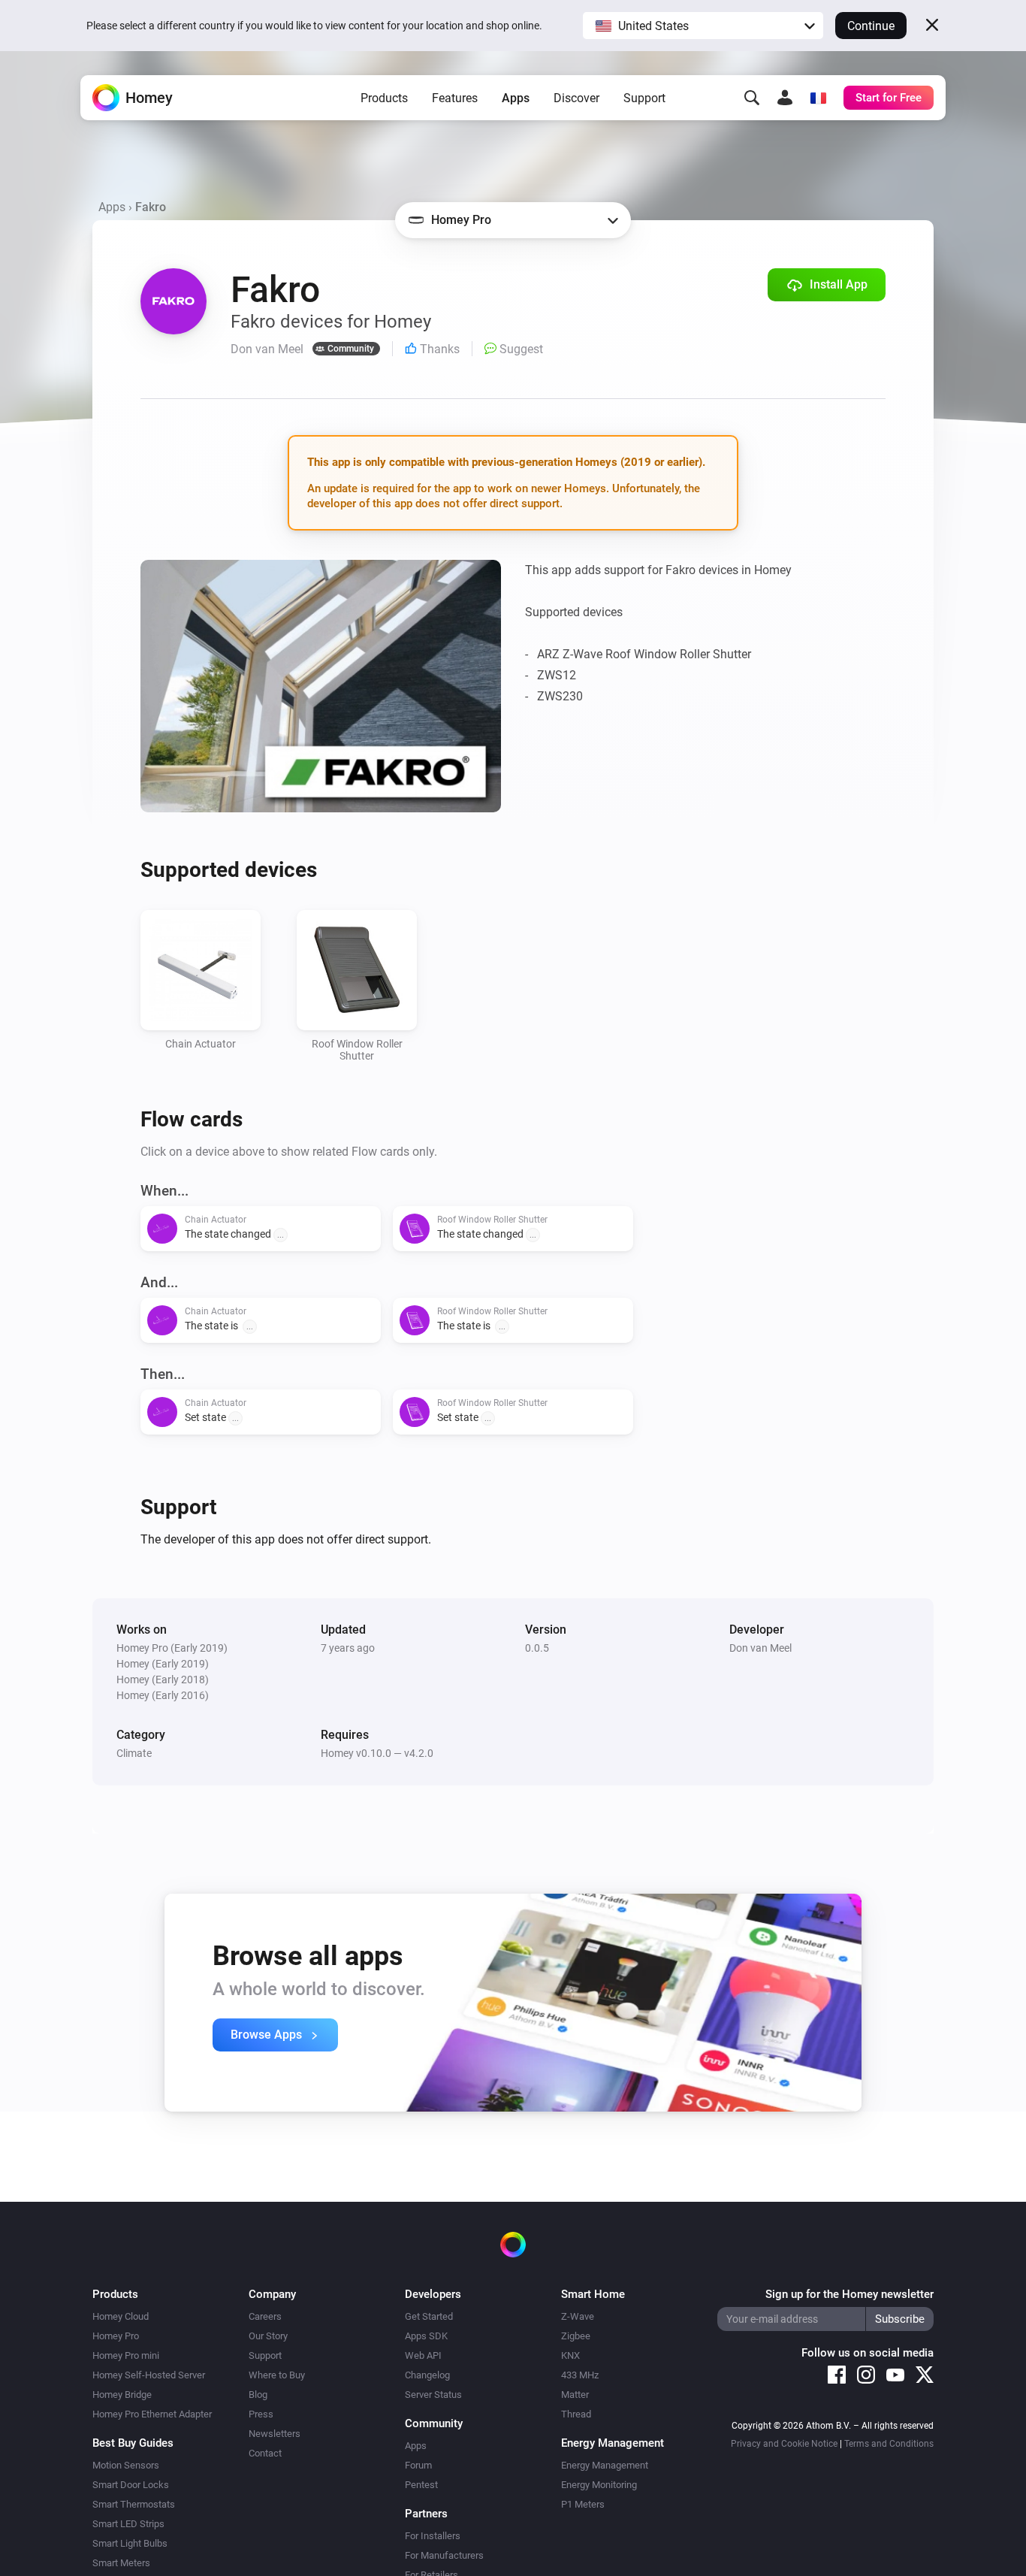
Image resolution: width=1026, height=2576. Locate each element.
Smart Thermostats (134, 2504)
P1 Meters (583, 2504)
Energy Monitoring (599, 2485)
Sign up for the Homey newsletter (849, 2294)
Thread (576, 2414)
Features (455, 98)
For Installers (433, 2536)
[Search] (752, 98)
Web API (423, 2355)
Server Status (433, 2395)
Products (384, 98)
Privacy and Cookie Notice (784, 2444)
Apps (516, 98)
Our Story (268, 2336)
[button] (703, 26)
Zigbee (576, 2336)
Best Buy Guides (133, 2443)
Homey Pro (116, 2336)
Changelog (427, 2375)
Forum (418, 2465)
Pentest (421, 2485)
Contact (265, 2453)
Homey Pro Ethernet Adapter (152, 2414)
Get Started (429, 2316)
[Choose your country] (818, 98)
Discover (576, 98)
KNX (570, 2355)
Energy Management (605, 2465)
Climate (134, 1753)
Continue (871, 26)
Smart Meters (121, 2563)
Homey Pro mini (126, 2355)
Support (644, 98)
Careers (265, 2316)
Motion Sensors (126, 2465)
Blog (258, 2395)
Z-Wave (578, 2316)
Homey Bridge (122, 2395)
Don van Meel (760, 1648)
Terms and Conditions (889, 2444)
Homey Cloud (121, 2316)
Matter (575, 2395)
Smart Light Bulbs (130, 2543)
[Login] (785, 98)
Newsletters (275, 2434)
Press (261, 2414)
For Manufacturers (444, 2555)
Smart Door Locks (131, 2485)
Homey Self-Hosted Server (149, 2375)
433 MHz (580, 2375)
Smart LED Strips (128, 2524)
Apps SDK (426, 2336)
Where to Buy (277, 2375)
